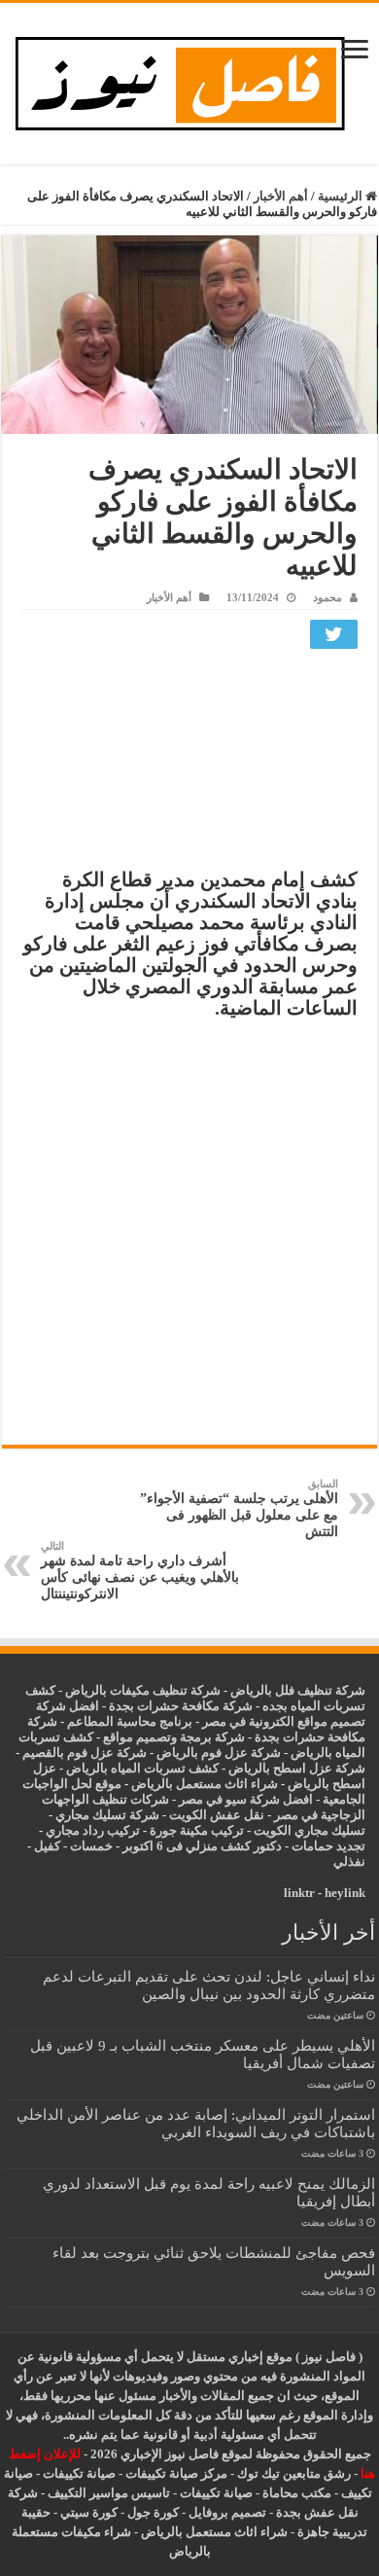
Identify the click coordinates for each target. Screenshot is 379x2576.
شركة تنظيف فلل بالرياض (298, 1690)
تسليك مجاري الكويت (310, 1830)
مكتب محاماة (297, 2493)
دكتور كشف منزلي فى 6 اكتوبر (202, 1846)
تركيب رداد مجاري (93, 1830)
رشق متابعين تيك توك (294, 2473)
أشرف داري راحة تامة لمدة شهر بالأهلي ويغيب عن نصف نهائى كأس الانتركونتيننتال (140, 1571)
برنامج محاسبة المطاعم (130, 1721)
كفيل (47, 1846)
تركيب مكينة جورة (197, 1830)
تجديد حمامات (328, 1846)
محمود (327, 597)
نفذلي (349, 1861)
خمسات (91, 1846)
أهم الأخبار (281, 196)
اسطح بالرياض (327, 1784)
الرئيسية (342, 196)
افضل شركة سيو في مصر (246, 1799)
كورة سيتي (87, 2512)
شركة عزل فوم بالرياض (219, 1753)
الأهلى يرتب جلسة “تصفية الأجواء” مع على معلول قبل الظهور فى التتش (239, 1508)
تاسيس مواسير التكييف (109, 2493)
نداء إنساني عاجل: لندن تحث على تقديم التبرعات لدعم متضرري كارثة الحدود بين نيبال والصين (209, 1985)
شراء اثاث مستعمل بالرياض (205, 1784)
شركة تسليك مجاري (107, 1815)
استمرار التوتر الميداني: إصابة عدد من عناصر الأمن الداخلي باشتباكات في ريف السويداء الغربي (196, 2123)
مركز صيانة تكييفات (176, 2473)
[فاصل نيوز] (190, 79)
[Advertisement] (189, 763)
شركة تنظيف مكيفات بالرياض (143, 1690)
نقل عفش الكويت (217, 1815)
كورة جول (152, 2512)
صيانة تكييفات (79, 2473)
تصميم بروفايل (227, 2512)
